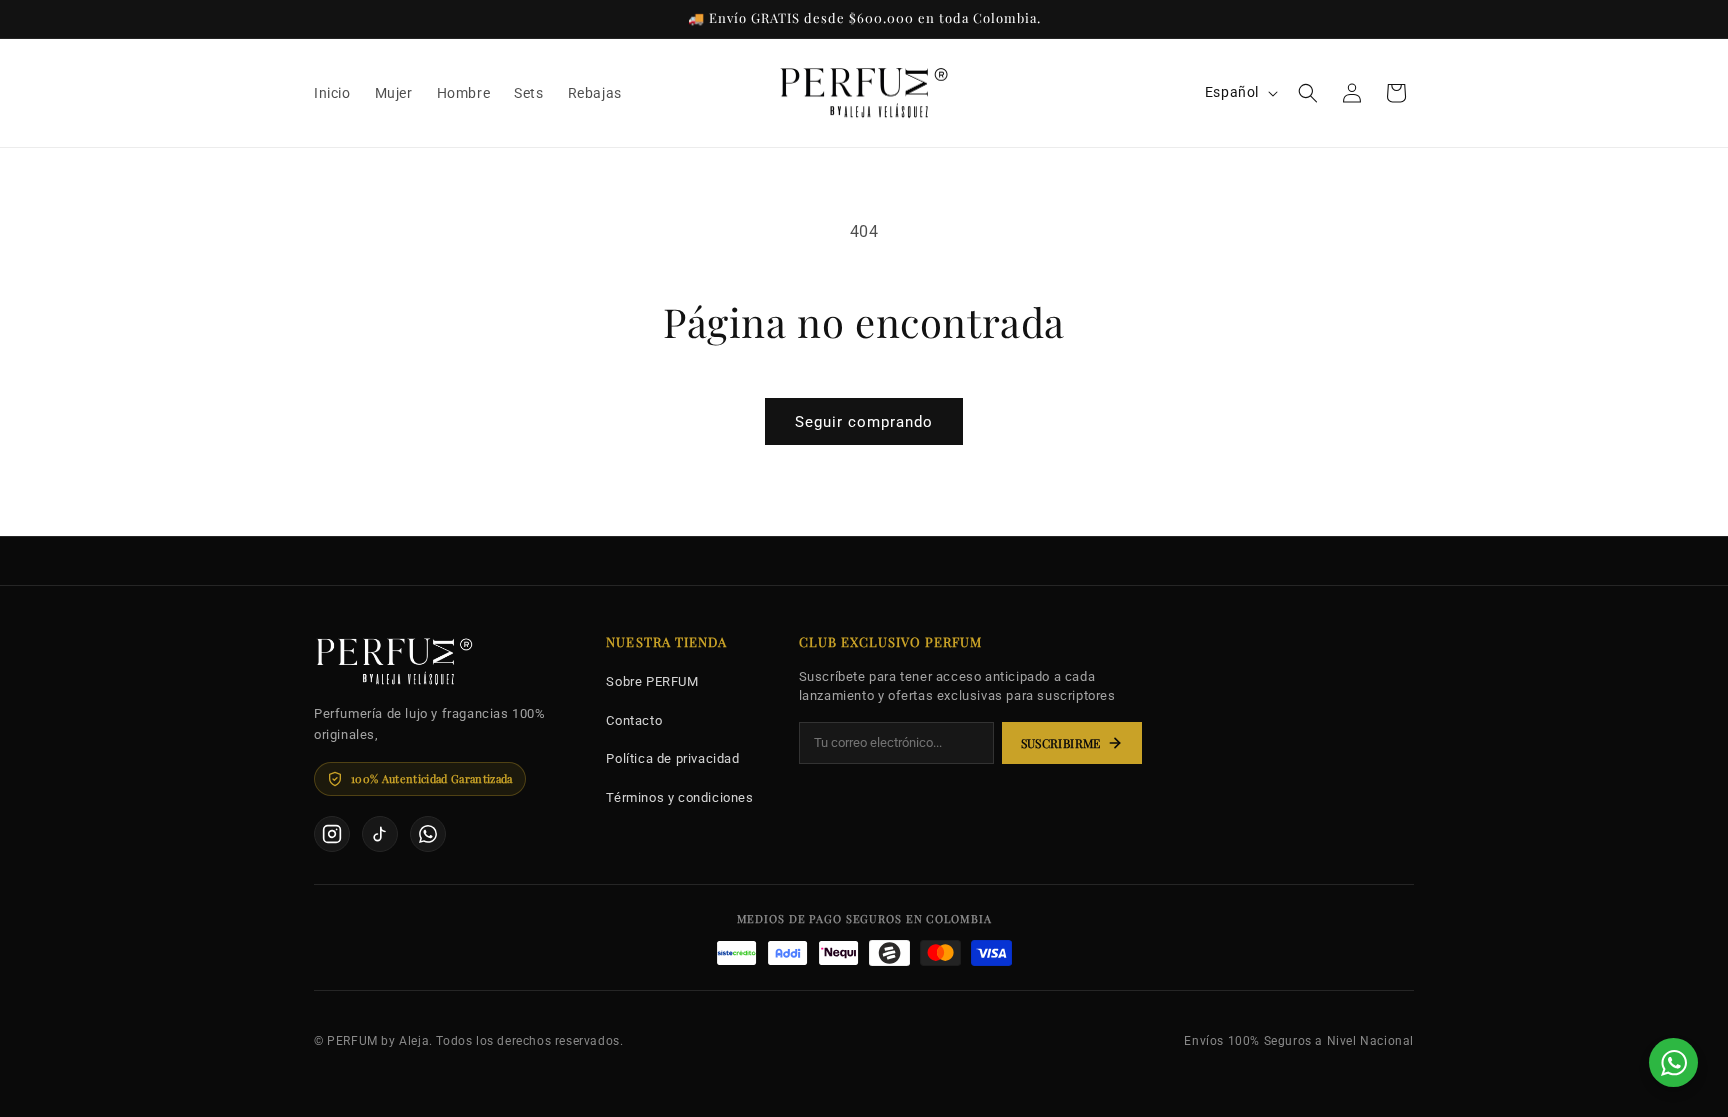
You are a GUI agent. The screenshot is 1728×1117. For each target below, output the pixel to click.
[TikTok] (380, 834)
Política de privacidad (672, 758)
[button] (1308, 93)
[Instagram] (332, 834)
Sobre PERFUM (652, 681)
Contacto (634, 720)
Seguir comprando (864, 422)
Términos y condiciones (679, 797)
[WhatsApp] (428, 834)
